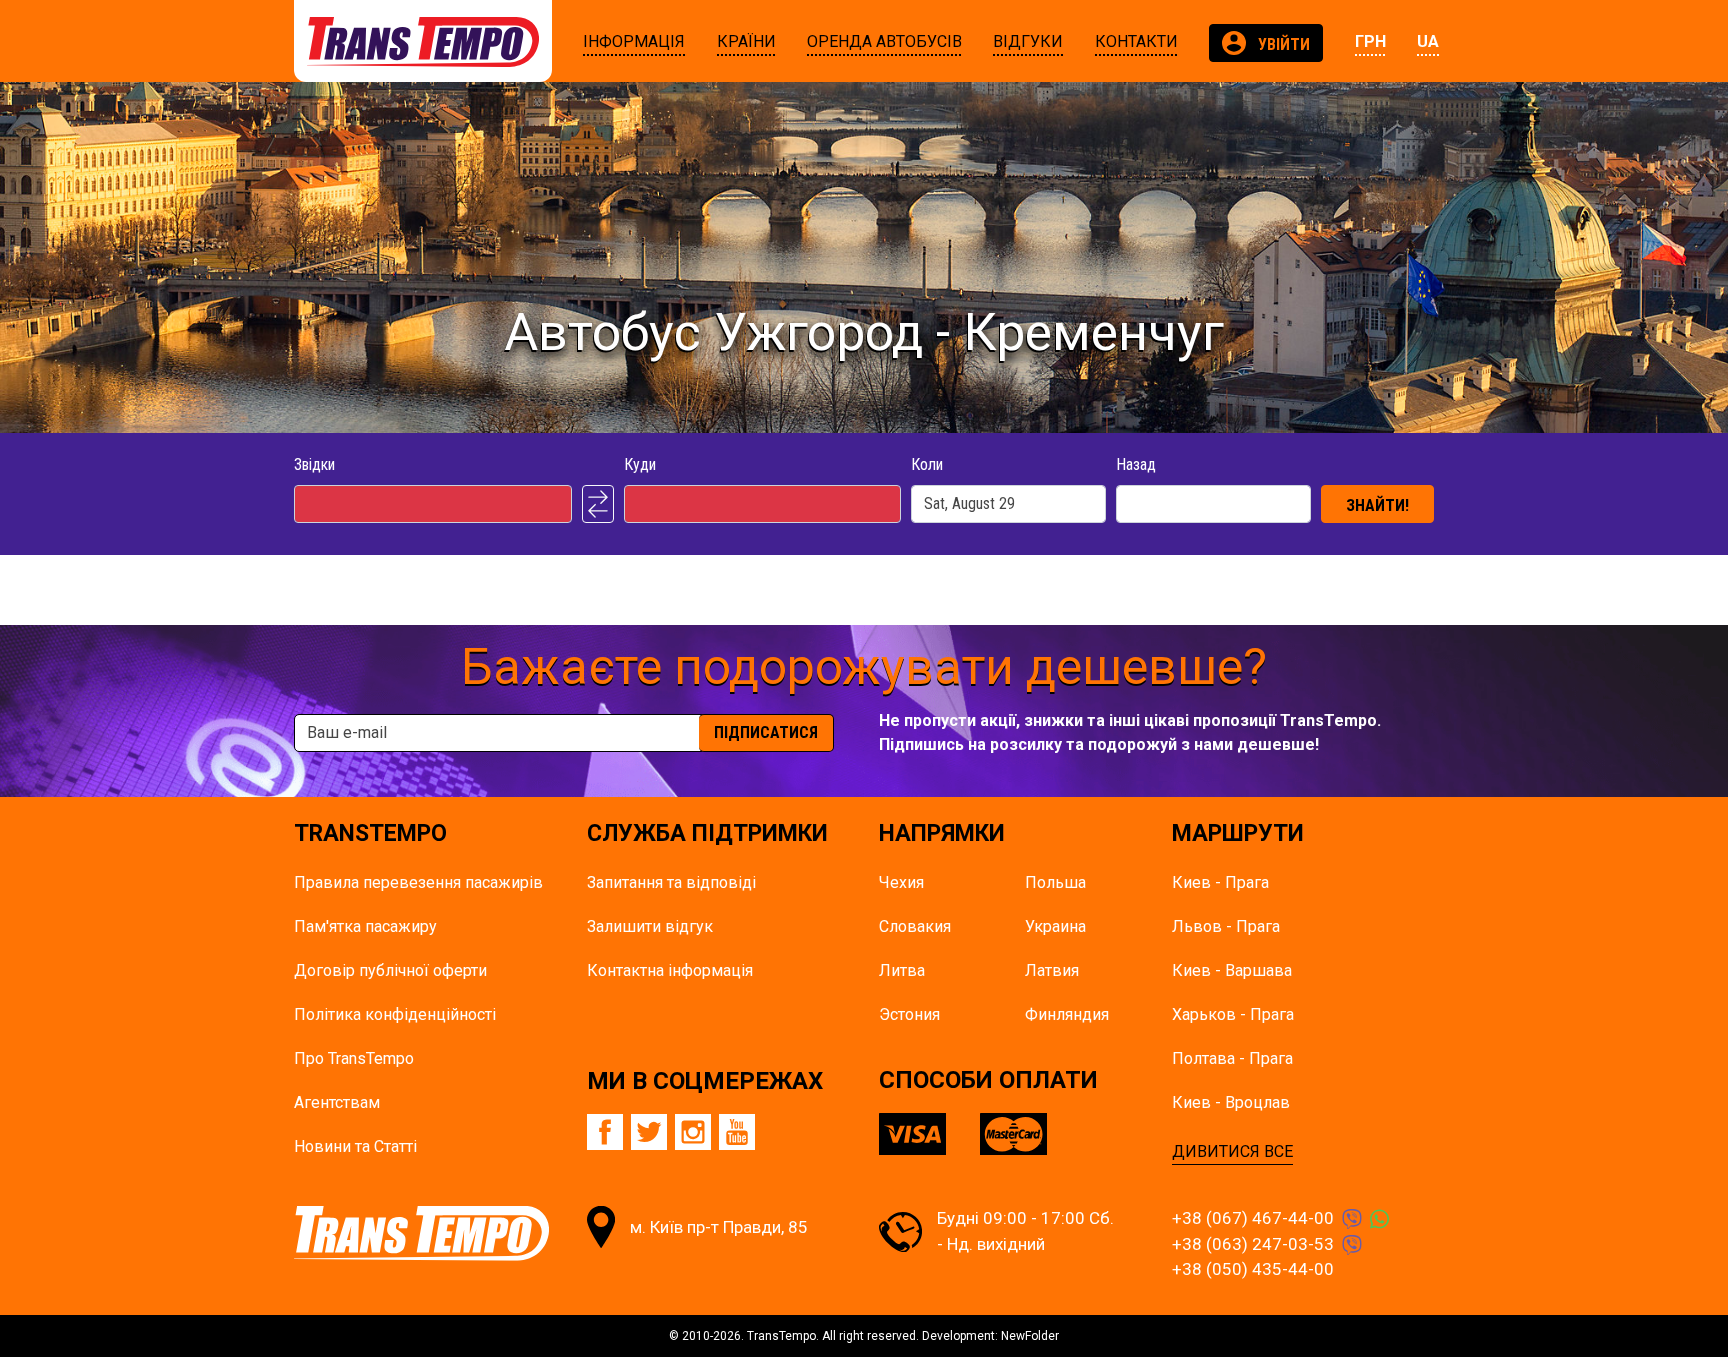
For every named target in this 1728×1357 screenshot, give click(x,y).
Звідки (314, 464)
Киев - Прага (1220, 882)
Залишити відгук (650, 926)
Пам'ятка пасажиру (365, 926)
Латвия (1052, 970)
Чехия (901, 882)
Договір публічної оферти (390, 970)
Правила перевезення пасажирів (418, 882)
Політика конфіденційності (395, 1014)
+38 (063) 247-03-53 (1253, 1244)
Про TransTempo (354, 1058)
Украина (1055, 926)
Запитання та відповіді (671, 882)
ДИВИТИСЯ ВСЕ (1232, 1151)
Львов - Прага (1226, 926)
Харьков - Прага (1233, 1014)
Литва (902, 970)
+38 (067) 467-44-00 (1253, 1218)
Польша (1055, 882)
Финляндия (1067, 1014)
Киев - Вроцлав (1231, 1102)
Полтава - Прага (1232, 1058)
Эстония (909, 1014)
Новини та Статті (355, 1146)
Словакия (915, 926)
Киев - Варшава (1232, 970)
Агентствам (337, 1102)
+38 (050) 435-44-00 (1253, 1269)
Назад (1136, 464)
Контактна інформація (670, 970)
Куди (640, 464)
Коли (927, 464)
